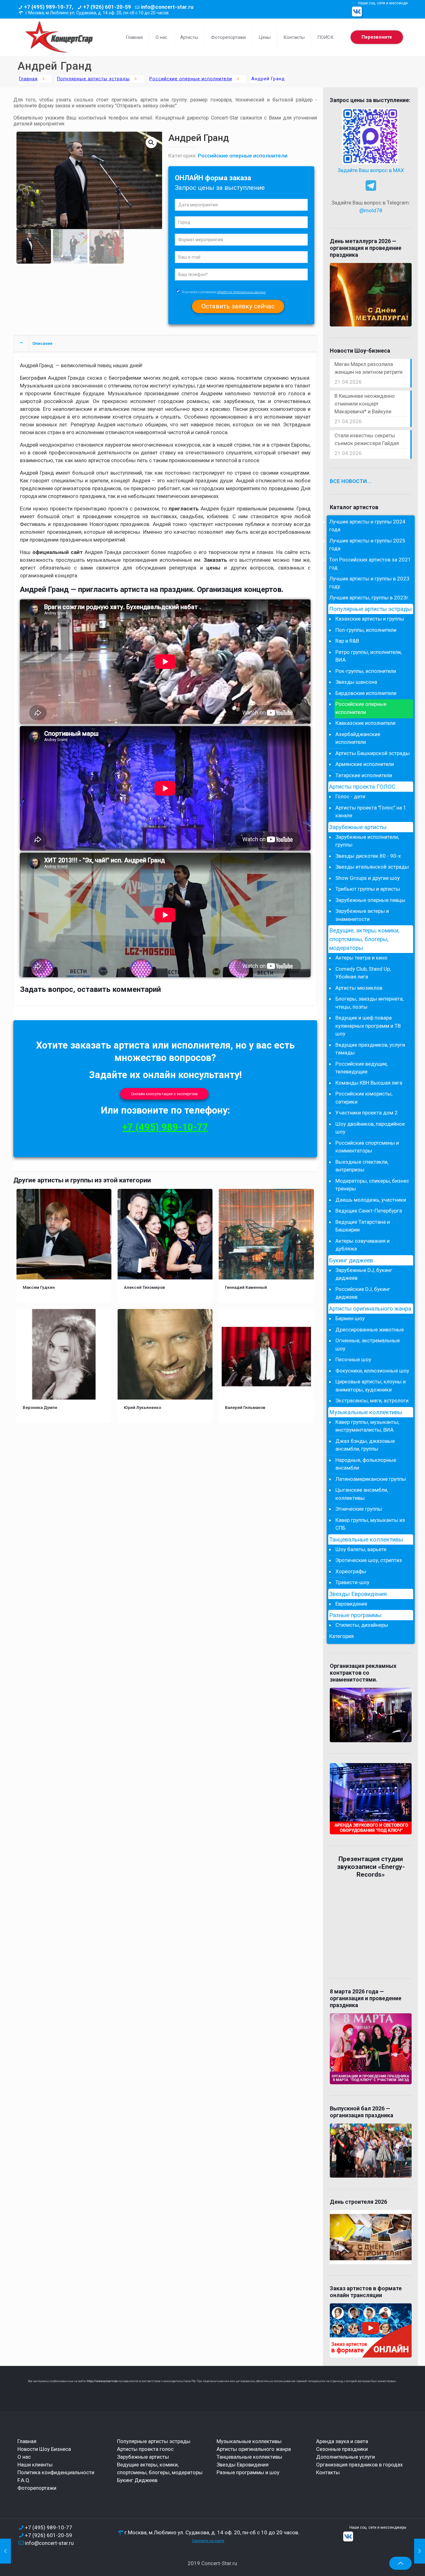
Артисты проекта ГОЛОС (362, 787)
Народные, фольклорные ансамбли (366, 1464)
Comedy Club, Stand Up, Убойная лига (363, 973)
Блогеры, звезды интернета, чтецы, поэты (369, 1003)
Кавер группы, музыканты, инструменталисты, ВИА (367, 1426)
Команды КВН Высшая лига (369, 1083)
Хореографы (351, 1571)
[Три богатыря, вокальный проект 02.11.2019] (5, 2551)
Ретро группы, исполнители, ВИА (369, 656)
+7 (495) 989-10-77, (49, 7)
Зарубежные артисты (358, 827)
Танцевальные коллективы (366, 1540)
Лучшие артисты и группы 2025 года (367, 545)
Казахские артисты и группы (370, 619)
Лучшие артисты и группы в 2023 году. (369, 583)
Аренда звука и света (342, 2441)
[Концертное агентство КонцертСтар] (59, 37)
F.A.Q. (24, 2480)
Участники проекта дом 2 (367, 1113)
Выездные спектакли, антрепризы (362, 1166)
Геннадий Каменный (246, 1287)
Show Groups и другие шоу (368, 878)
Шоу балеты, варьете (361, 1549)
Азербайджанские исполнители (358, 738)
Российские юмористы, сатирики (364, 1098)
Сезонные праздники (342, 2449)
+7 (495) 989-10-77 (165, 1127)
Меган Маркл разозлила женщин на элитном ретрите (369, 368)
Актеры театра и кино (361, 958)
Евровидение (351, 1604)
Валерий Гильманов (245, 1407)
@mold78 (371, 210)
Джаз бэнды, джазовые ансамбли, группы (365, 1445)
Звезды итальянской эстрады (372, 867)
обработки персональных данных (241, 292)
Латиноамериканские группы (371, 1479)
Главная (28, 79)
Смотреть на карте (208, 2541)
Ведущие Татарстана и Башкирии (363, 1226)
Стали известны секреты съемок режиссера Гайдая (367, 439)
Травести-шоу (352, 1582)
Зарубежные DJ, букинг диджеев (364, 1274)
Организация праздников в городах (359, 2465)
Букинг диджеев (351, 1260)
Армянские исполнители (365, 764)
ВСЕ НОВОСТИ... (351, 481)
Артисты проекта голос (145, 2449)
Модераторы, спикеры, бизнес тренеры (372, 1185)
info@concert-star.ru (167, 7)
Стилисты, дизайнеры (362, 1625)
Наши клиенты (35, 2465)
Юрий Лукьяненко (142, 1407)
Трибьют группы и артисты (368, 889)
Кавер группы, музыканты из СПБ (370, 1524)
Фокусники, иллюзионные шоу (372, 1371)
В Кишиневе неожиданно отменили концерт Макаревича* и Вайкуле (365, 404)
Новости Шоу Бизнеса (44, 2449)
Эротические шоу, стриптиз (369, 1560)
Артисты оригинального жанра (370, 1309)
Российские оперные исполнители (191, 79)
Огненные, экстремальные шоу (368, 1344)
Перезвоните (377, 37)
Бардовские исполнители (366, 693)
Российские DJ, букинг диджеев (363, 1293)
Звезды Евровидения (358, 1594)
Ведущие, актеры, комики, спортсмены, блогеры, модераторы (364, 939)
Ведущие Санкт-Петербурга (369, 1211)
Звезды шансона (356, 682)
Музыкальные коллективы (366, 1412)
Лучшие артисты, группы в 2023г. (369, 598)
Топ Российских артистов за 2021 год (370, 564)
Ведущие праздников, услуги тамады (370, 1049)
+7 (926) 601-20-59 (107, 7)
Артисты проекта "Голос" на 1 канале (371, 812)
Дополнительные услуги (346, 2457)
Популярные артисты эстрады (93, 79)
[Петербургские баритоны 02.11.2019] (420, 2551)
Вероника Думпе (40, 1407)
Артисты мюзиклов (359, 988)
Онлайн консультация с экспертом (164, 1094)
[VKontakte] (357, 12)
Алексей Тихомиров (144, 1287)
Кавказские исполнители (365, 723)
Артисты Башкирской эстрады (373, 753)
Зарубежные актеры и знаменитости (362, 915)
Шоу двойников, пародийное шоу (370, 1128)
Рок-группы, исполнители (366, 671)
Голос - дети (350, 796)
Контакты (328, 2472)
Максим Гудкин (39, 1287)
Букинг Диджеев (137, 2480)
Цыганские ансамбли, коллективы (362, 1494)
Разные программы (355, 1615)
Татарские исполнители (364, 775)
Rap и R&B (347, 641)
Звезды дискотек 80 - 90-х (368, 856)
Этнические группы (359, 1509)
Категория (341, 1636)
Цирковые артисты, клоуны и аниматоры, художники (371, 1386)
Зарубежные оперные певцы (370, 900)
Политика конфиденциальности (56, 2472)
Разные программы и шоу (248, 2472)
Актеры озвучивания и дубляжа (362, 1245)
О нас (24, 2457)
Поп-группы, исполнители (366, 630)
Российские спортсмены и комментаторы (367, 1147)
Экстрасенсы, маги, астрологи (372, 1401)
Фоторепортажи (37, 2488)
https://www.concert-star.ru (104, 2381)
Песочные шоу (353, 1359)
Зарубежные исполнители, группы (367, 841)
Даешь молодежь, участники (371, 1200)
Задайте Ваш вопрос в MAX (371, 170)
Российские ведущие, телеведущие (362, 1068)
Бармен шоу (350, 1318)
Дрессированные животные (370, 1330)
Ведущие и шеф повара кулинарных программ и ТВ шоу (368, 1026)
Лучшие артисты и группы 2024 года (367, 526)
